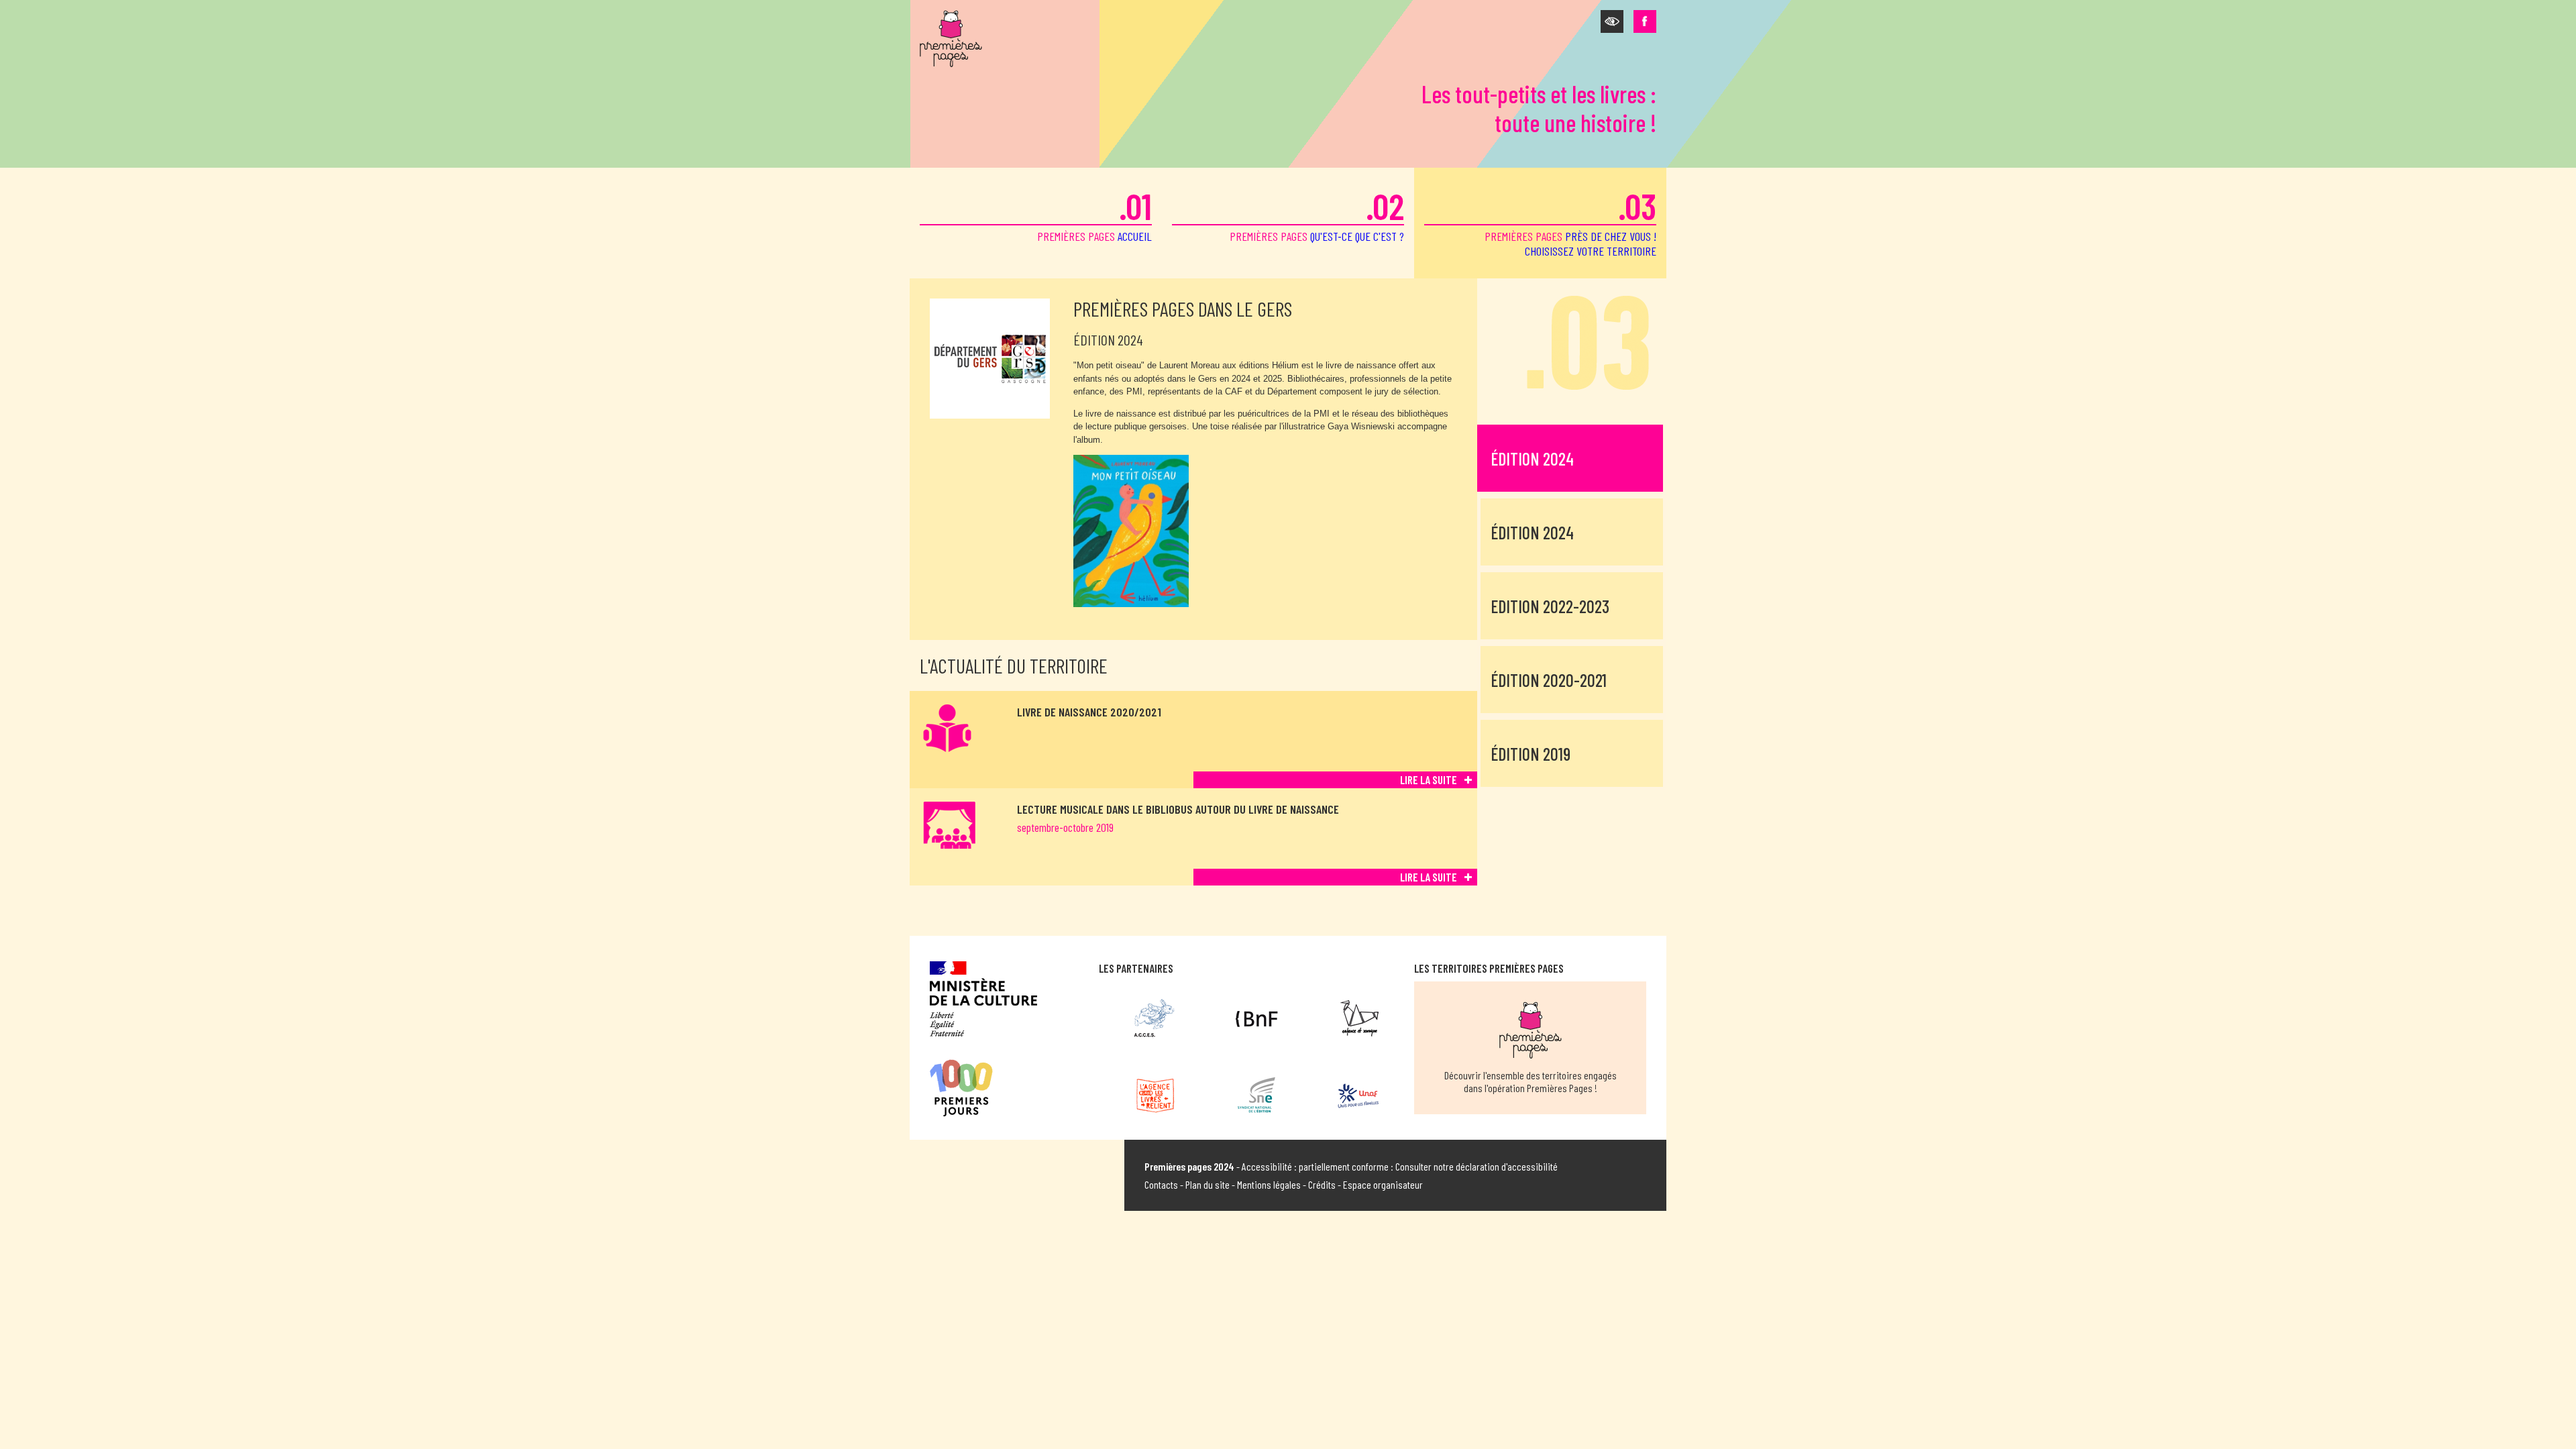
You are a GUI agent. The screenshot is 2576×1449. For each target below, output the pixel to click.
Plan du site (1207, 1184)
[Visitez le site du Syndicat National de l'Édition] (1257, 1095)
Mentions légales (1269, 1184)
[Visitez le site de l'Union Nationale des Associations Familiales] (1358, 1095)
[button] (1612, 21)
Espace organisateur (1383, 1184)
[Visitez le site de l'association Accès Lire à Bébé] (1155, 1018)
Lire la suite (1429, 780)
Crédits (1322, 1184)
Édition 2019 (1531, 754)
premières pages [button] (1570, 221)
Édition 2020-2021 (1549, 680)
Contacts (1161, 1184)
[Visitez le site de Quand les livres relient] (1155, 1095)
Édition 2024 (1532, 459)
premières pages (1094, 214)
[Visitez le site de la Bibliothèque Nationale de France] (1257, 1018)
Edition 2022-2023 (1550, 606)
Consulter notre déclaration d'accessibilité (1477, 1166)
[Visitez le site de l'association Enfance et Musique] (1358, 1018)
